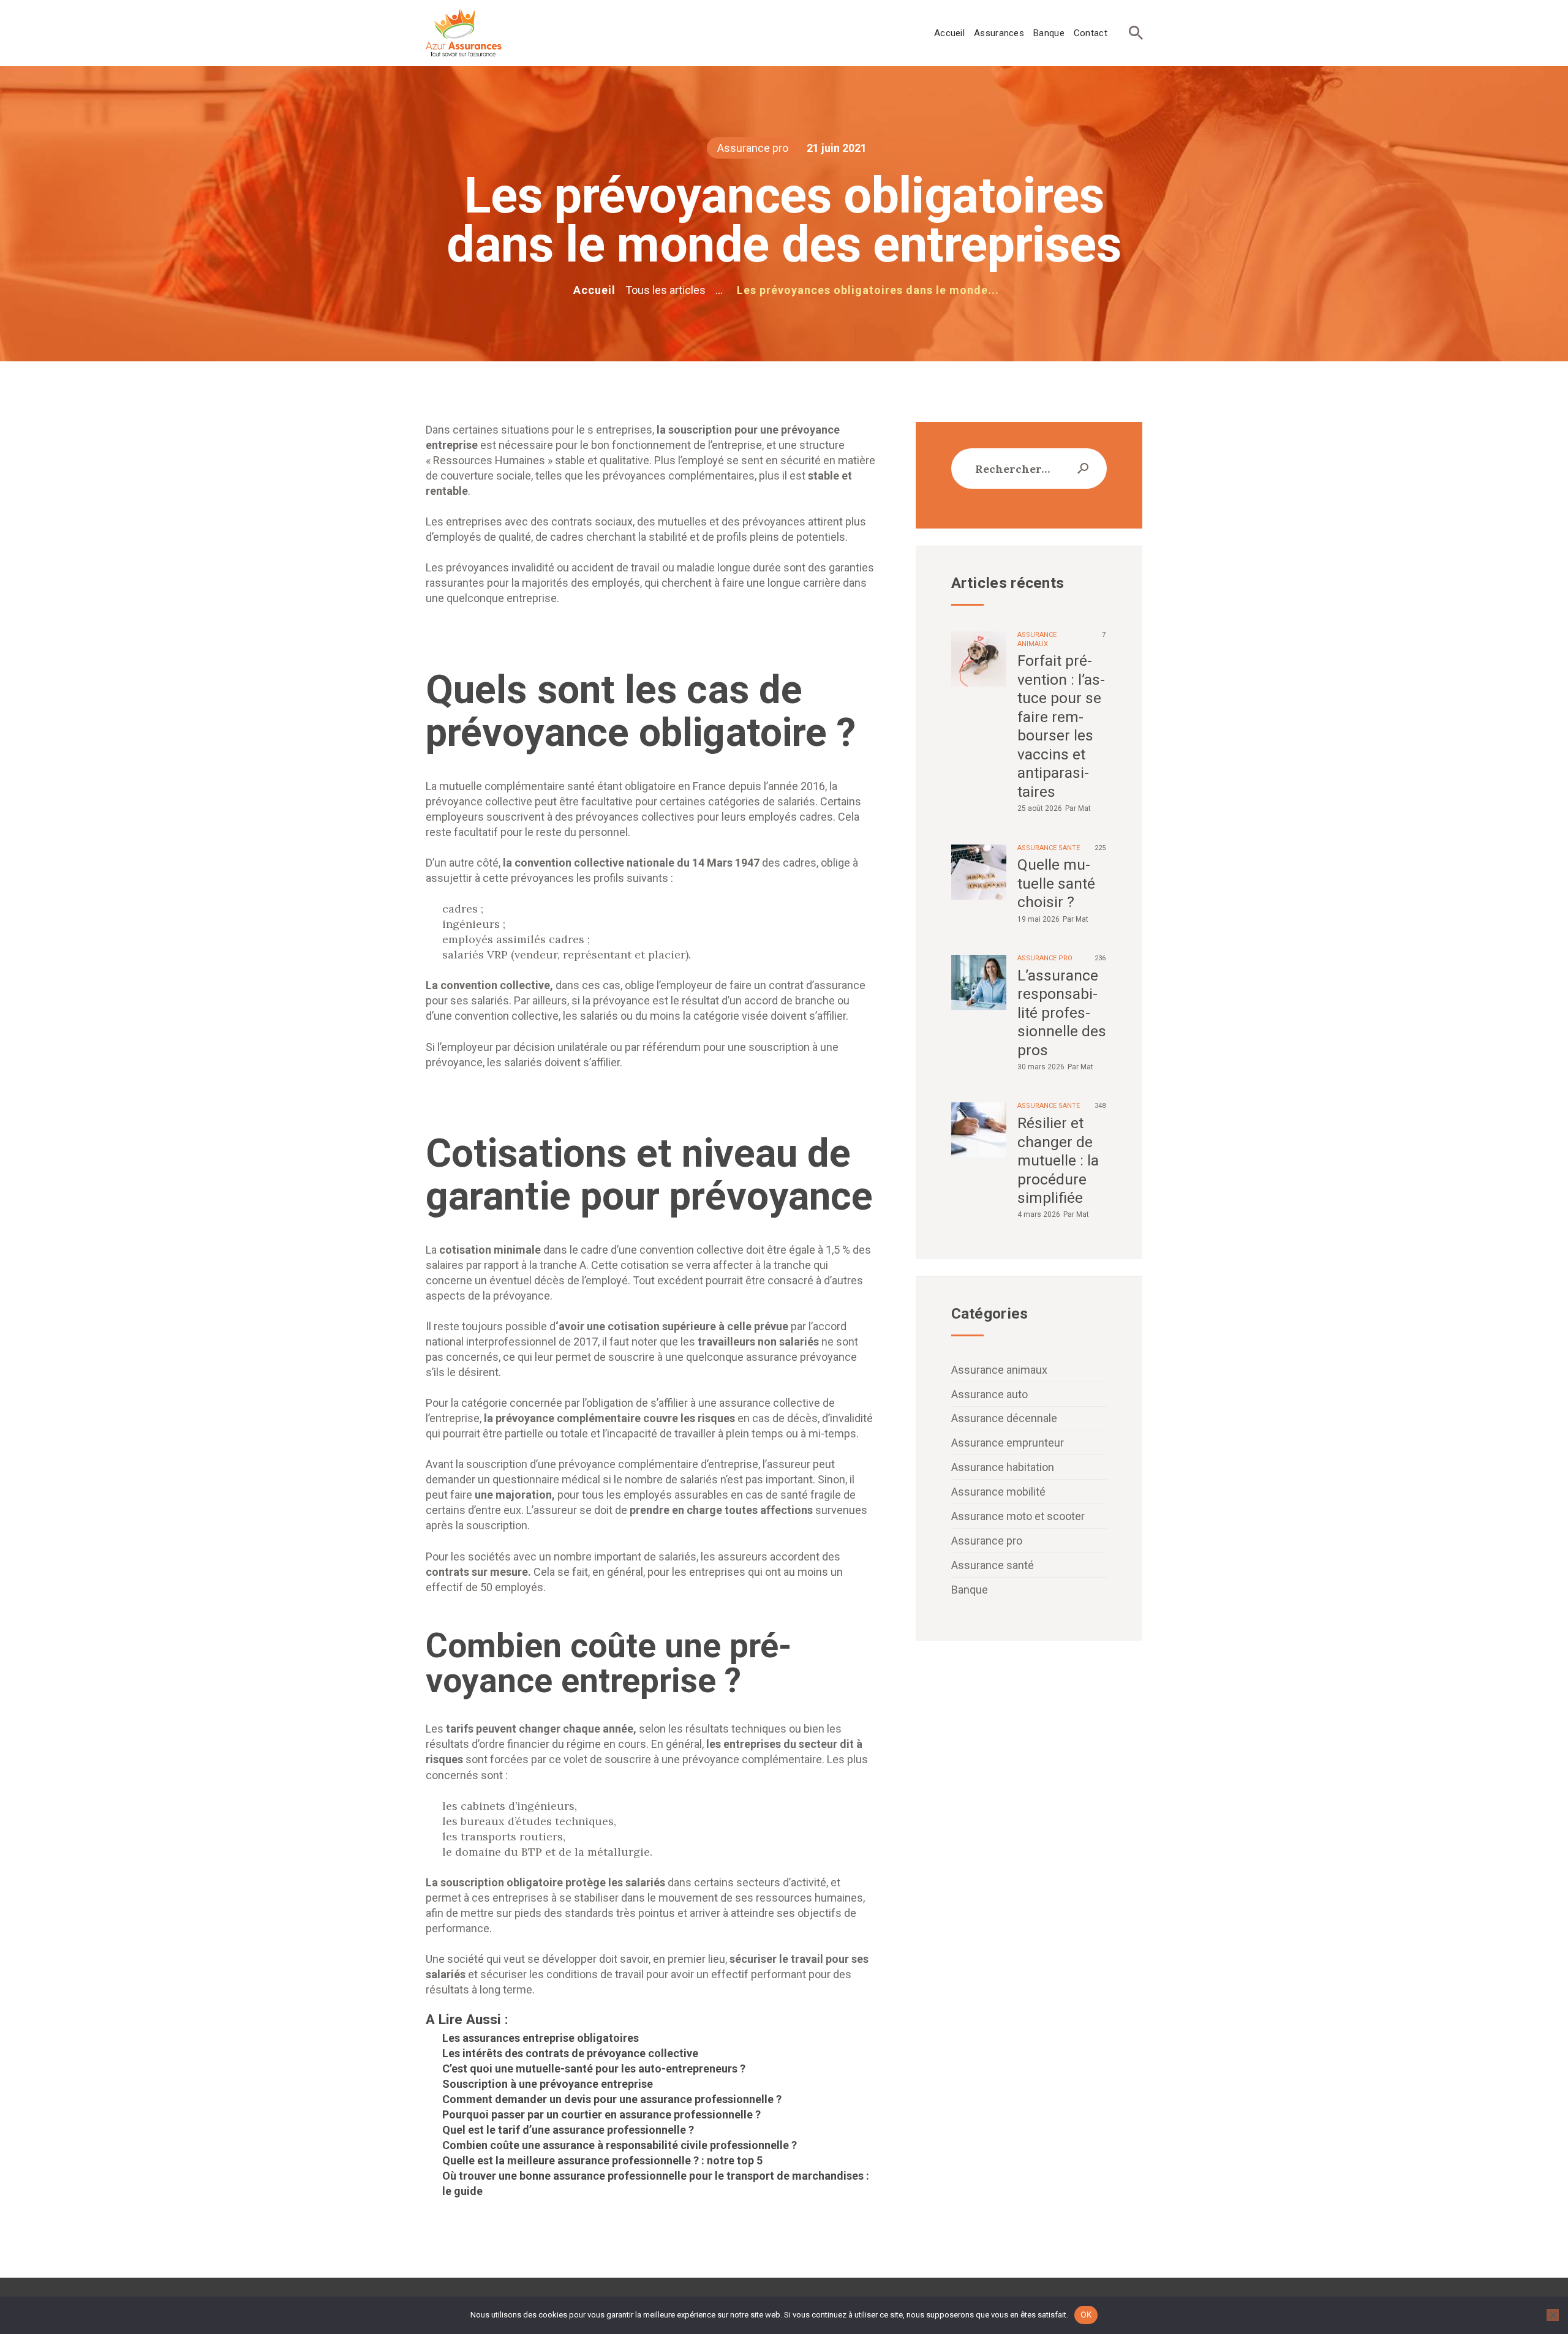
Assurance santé (1049, 848)
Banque (970, 1590)
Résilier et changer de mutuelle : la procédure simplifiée (1058, 1160)
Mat (1084, 808)
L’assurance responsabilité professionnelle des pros (1062, 1013)
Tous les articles (665, 290)
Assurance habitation (1003, 1467)
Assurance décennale (1004, 1418)
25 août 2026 (1040, 808)
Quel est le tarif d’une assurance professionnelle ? (568, 2130)
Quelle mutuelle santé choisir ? (1056, 883)
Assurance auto (989, 1394)
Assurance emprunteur (1008, 1443)
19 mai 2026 (1038, 919)
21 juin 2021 (837, 148)
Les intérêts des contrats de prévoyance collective (570, 2053)
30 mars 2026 (1041, 1067)
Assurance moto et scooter (1018, 1516)
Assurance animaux (999, 1370)
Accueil (594, 290)
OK (1086, 2314)
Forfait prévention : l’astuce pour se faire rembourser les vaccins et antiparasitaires (1061, 726)
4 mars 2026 (1039, 1214)
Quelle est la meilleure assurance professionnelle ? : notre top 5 (602, 2160)
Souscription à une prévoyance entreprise (548, 2084)
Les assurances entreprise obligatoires (541, 2038)
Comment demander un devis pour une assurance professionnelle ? (612, 2099)
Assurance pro (753, 148)
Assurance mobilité (998, 1492)
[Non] (1553, 2315)
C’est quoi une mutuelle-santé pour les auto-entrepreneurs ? (594, 2069)
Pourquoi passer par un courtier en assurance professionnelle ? (601, 2114)
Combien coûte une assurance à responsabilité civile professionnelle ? (620, 2145)
